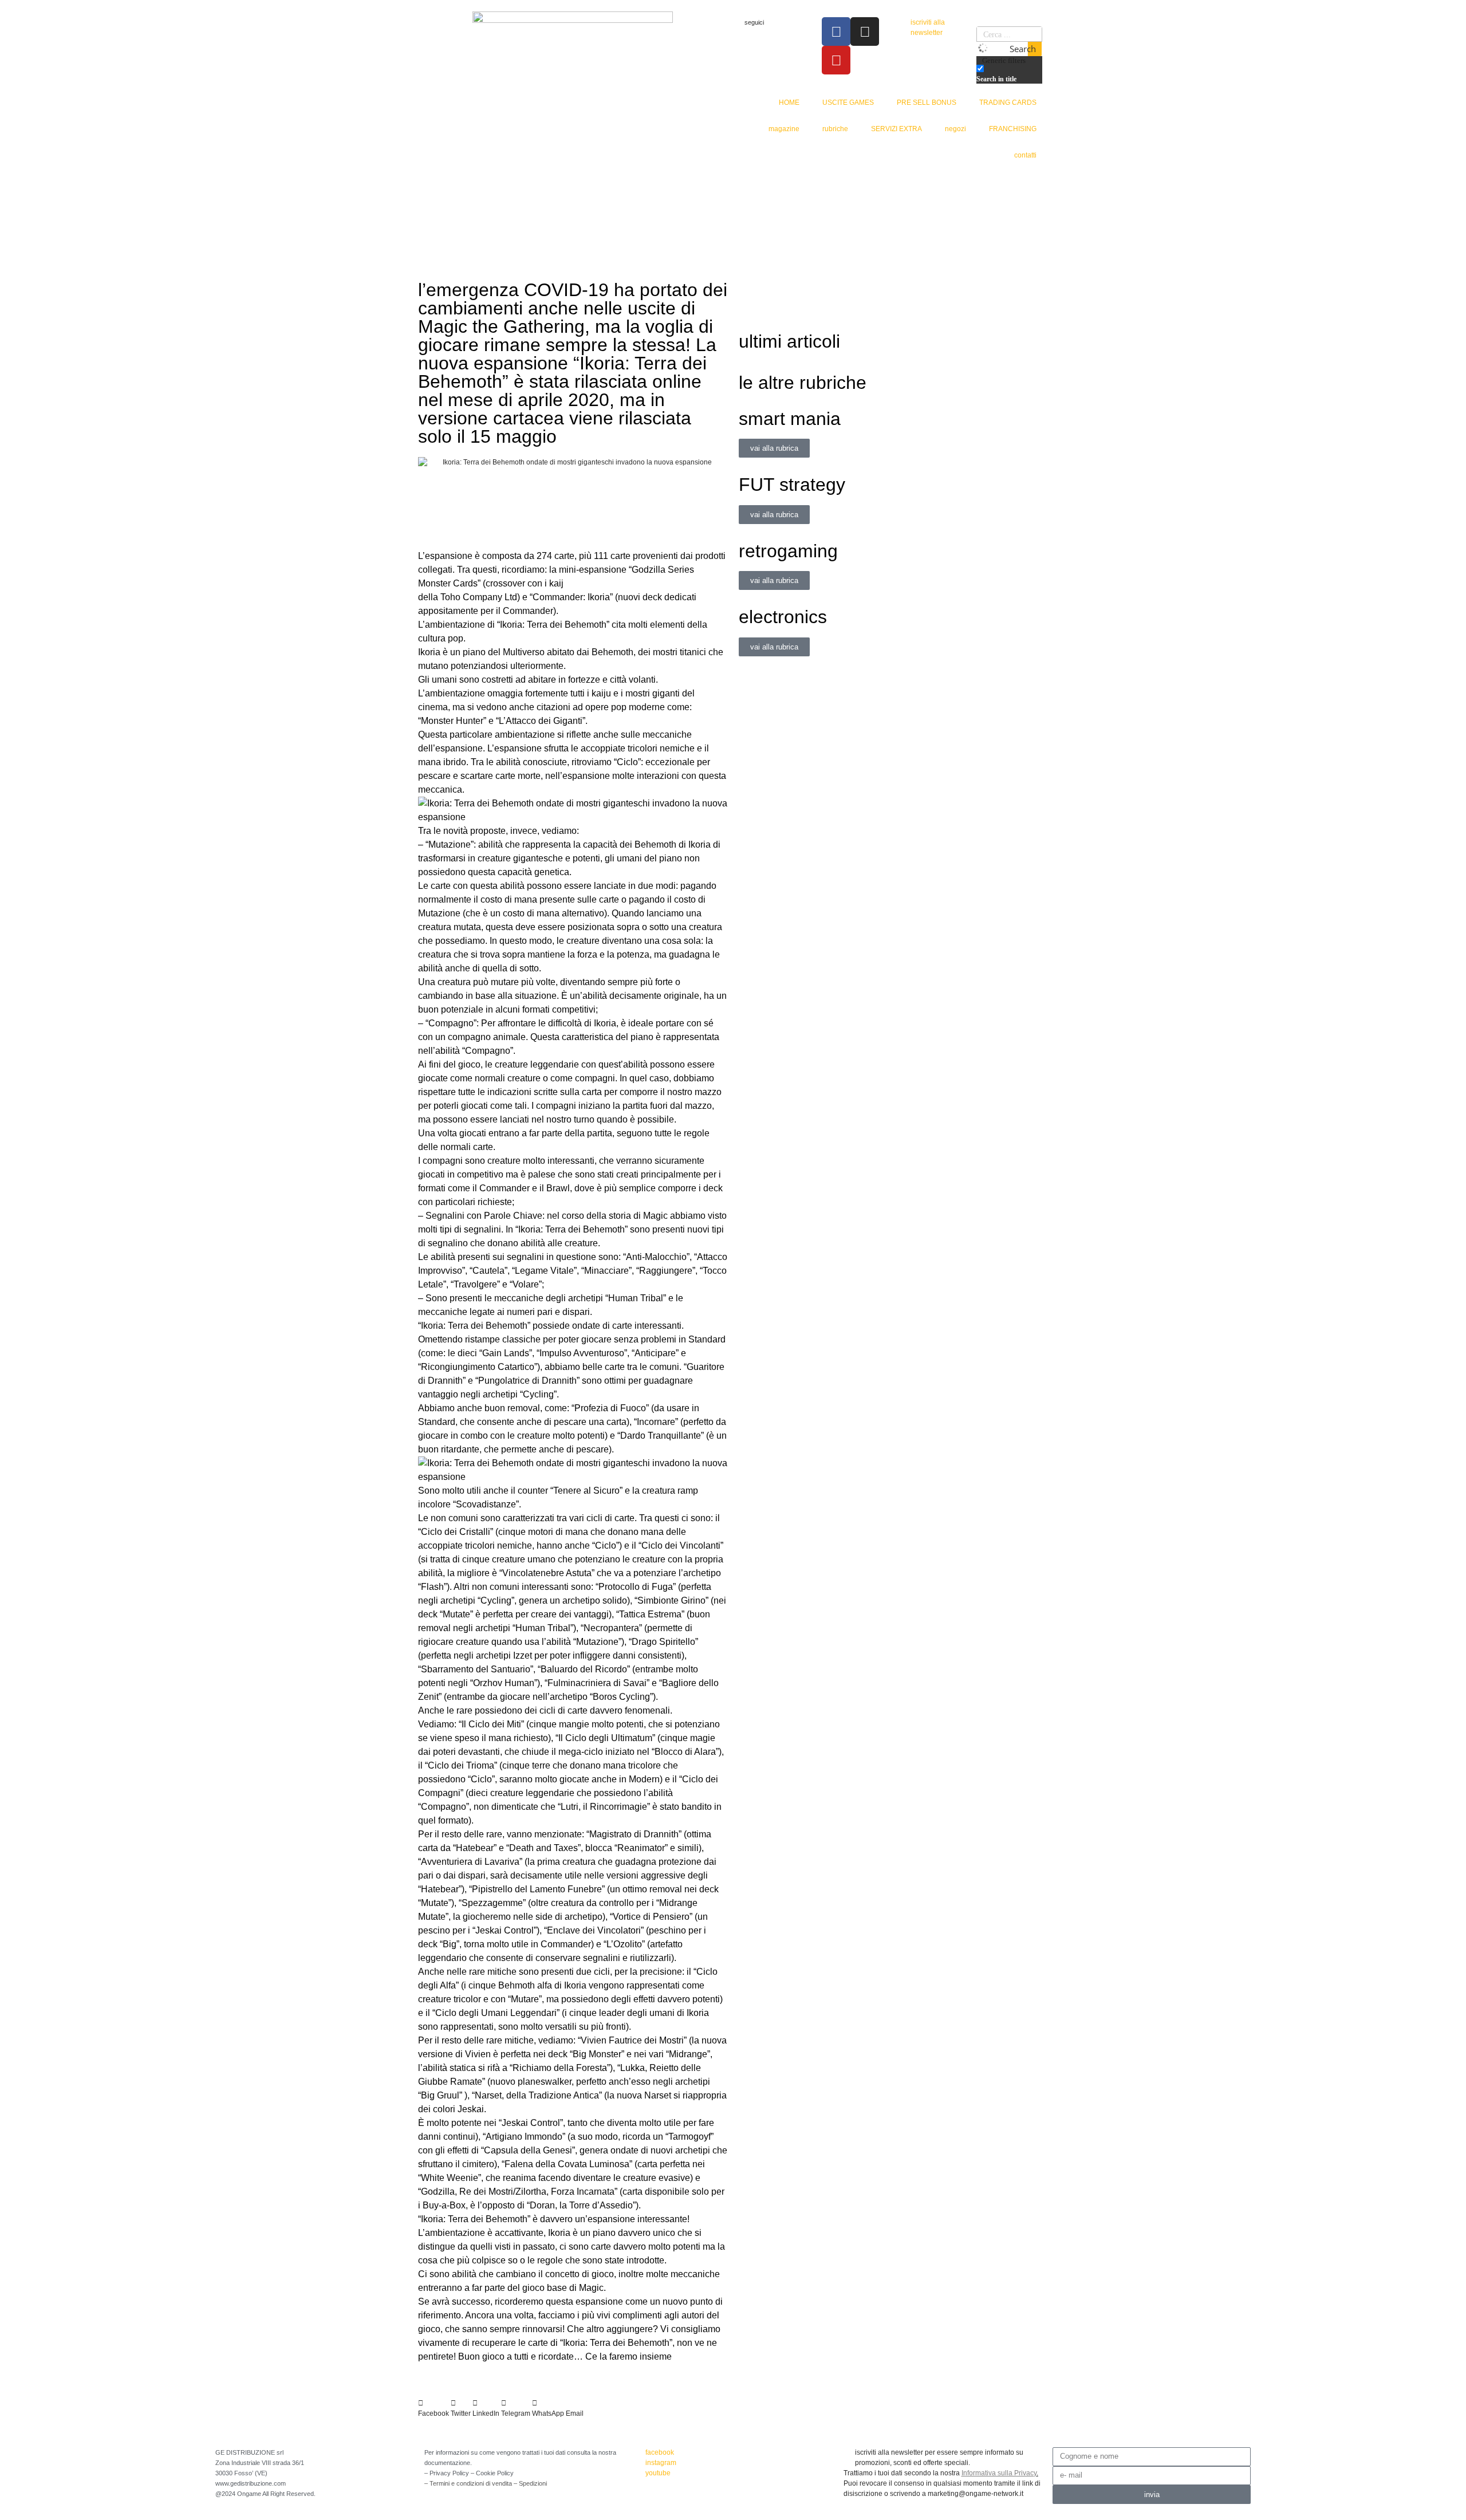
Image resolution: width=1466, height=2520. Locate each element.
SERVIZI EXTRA (896, 129)
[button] (434, 2408)
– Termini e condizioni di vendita (469, 2483)
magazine (784, 129)
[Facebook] (836, 31)
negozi (955, 129)
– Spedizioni (530, 2483)
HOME (789, 103)
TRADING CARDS (1008, 103)
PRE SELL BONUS (927, 103)
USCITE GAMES (848, 103)
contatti (1025, 155)
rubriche (835, 129)
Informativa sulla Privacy (999, 2473)
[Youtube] (836, 60)
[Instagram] (865, 31)
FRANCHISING (1013, 129)
